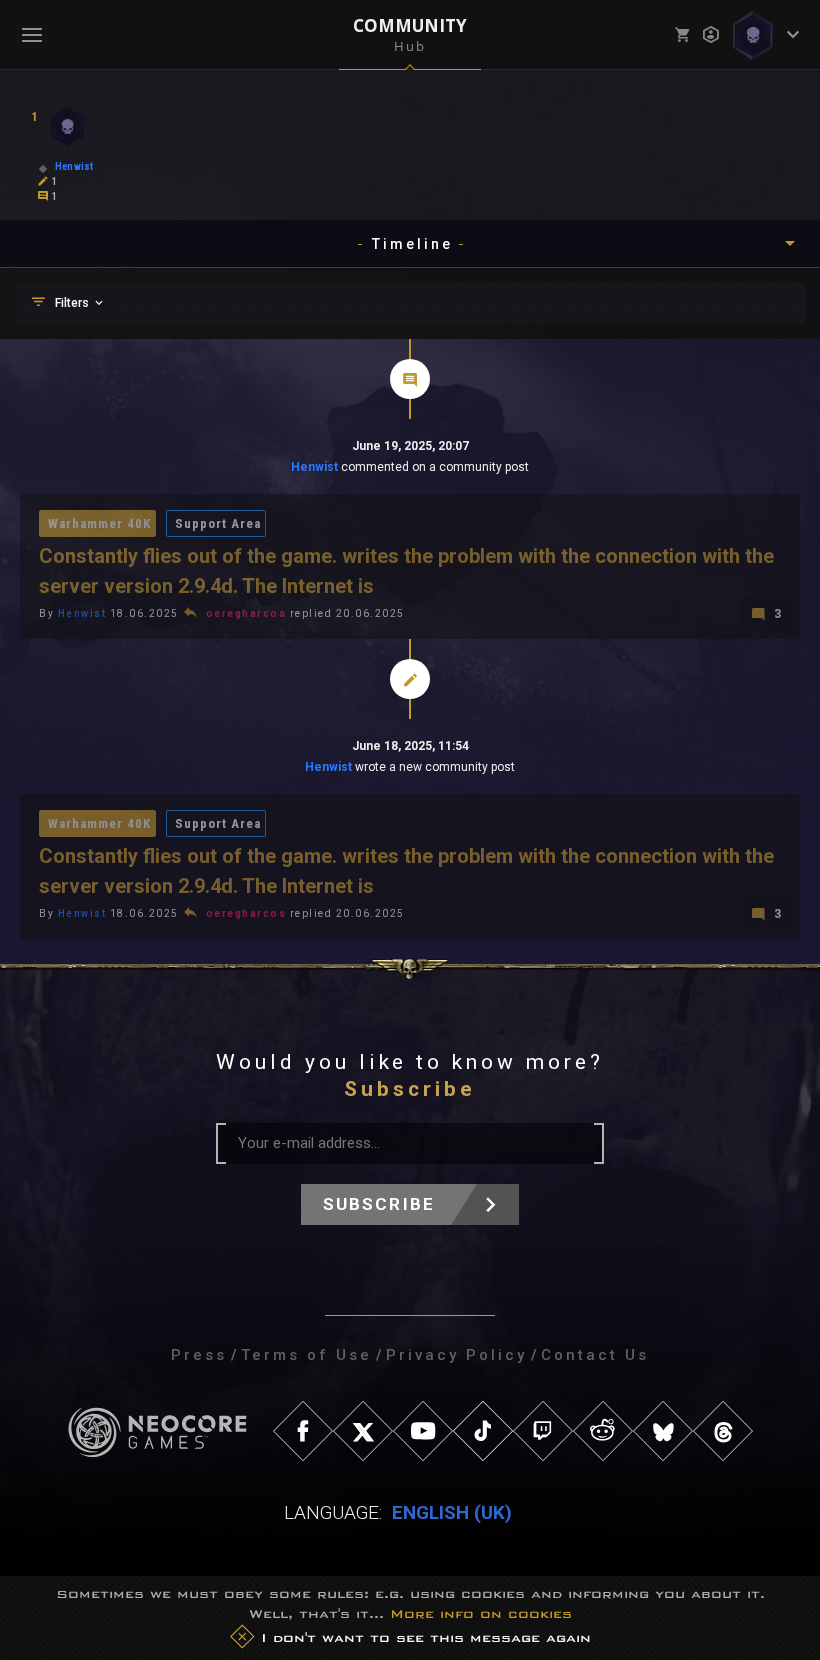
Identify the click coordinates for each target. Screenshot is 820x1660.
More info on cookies (481, 1613)
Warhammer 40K (99, 523)
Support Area (218, 523)
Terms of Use (306, 1355)
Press (199, 1355)
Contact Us (595, 1355)
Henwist (314, 467)
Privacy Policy (456, 1355)
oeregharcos (246, 613)
